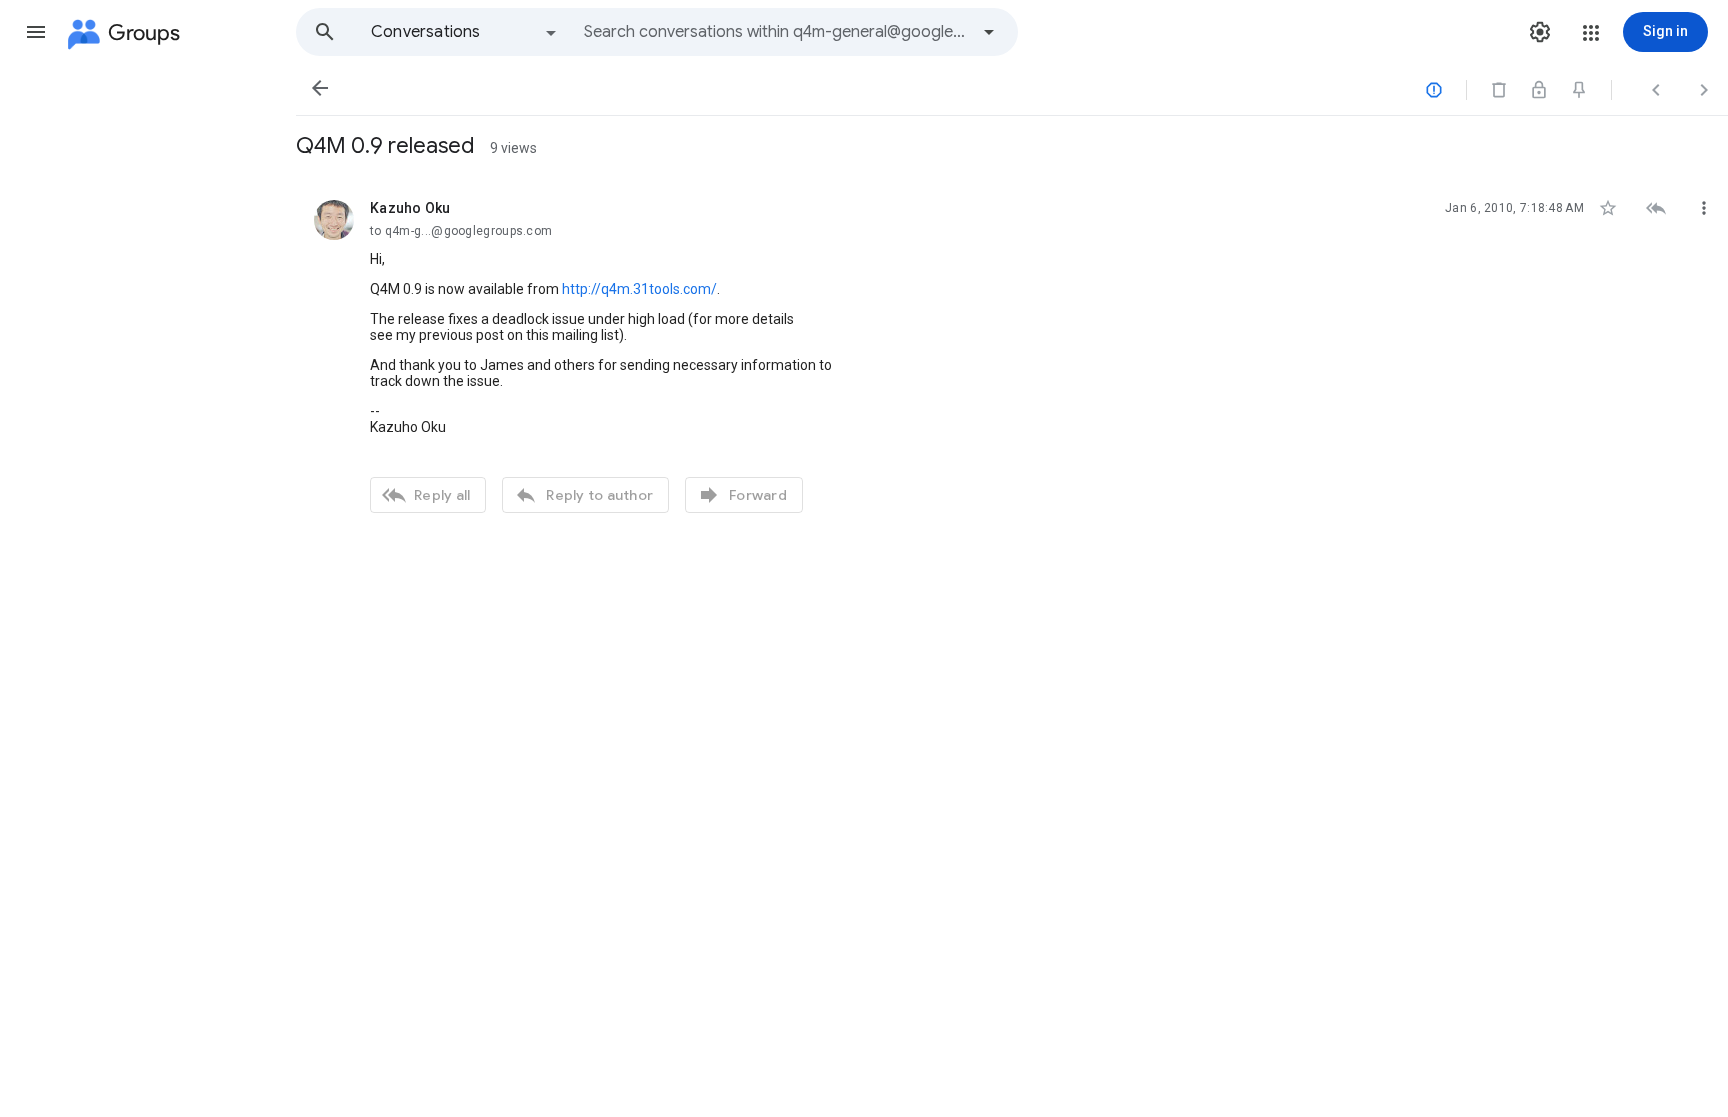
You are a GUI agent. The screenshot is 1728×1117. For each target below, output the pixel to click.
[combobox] (776, 32)
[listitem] (1012, 354)
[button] (36, 32)
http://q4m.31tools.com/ (639, 289)
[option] (465, 32)
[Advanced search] (989, 32)
